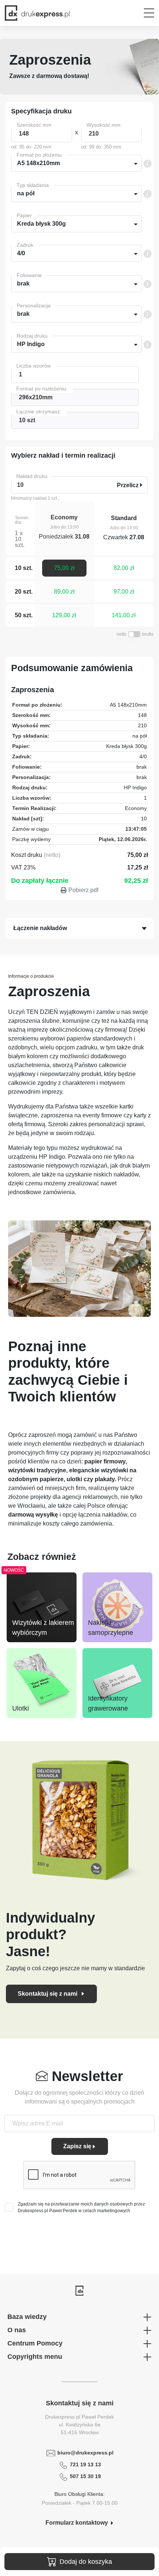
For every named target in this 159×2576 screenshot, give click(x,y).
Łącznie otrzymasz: (39, 411)
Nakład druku (32, 476)
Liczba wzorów (33, 366)
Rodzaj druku (32, 336)
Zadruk (25, 245)
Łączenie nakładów (40, 928)
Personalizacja (34, 305)
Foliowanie (29, 275)
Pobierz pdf (83, 890)
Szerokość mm (34, 125)
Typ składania (33, 185)
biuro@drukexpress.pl (85, 2453)
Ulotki (21, 1708)
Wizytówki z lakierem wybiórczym (43, 1628)
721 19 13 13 (85, 2464)
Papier (24, 215)
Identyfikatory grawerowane (108, 1703)
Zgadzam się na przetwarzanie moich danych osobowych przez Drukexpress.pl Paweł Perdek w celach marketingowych (81, 2207)
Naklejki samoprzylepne (111, 1628)
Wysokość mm (104, 125)
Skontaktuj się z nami (48, 1994)
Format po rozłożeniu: (42, 389)
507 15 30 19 (85, 2476)
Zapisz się (77, 2146)
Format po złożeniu (39, 155)
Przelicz (128, 485)
